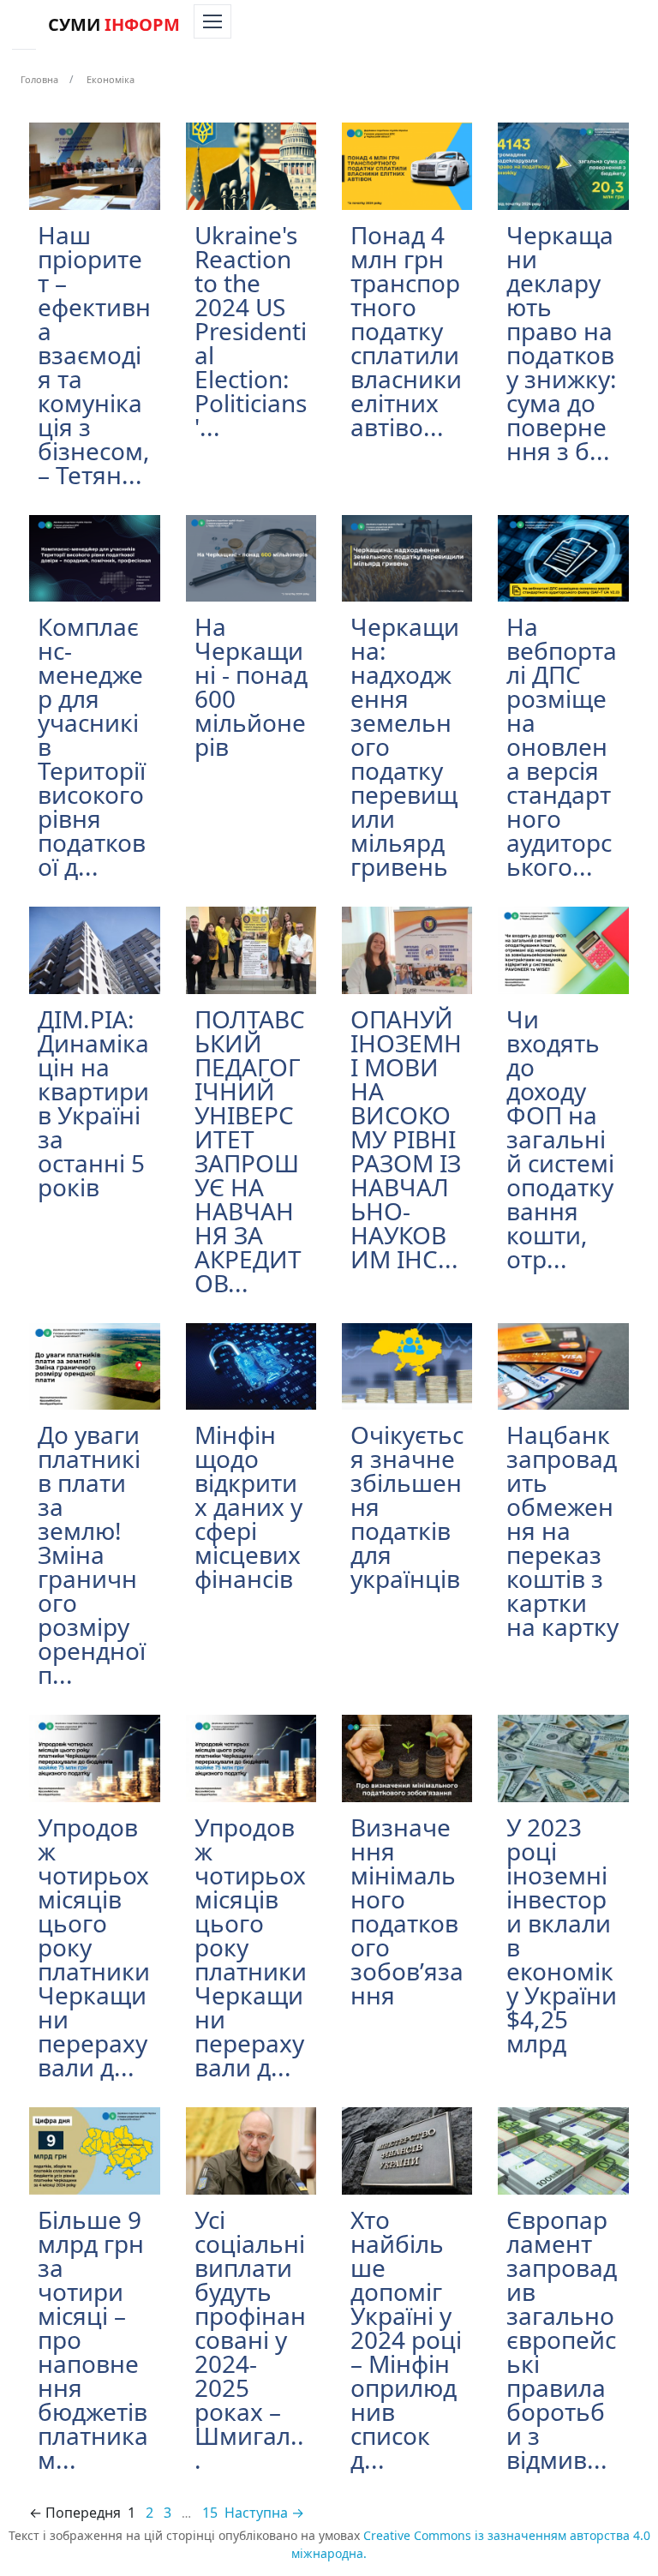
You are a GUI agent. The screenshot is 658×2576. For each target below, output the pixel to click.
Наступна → (264, 2513)
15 (210, 2513)
